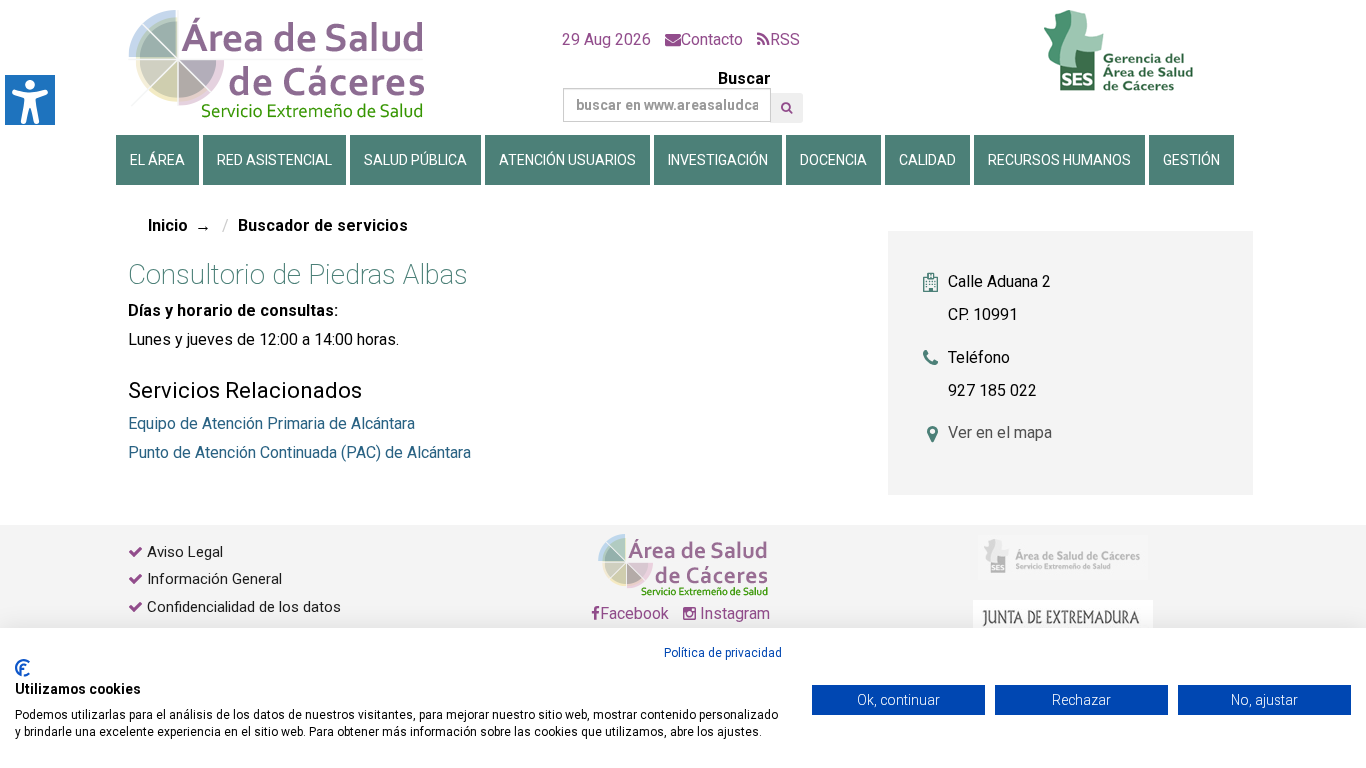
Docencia (833, 160)
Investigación (718, 160)
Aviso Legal (185, 552)
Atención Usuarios (567, 160)
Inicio (168, 225)
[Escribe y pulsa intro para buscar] (786, 108)
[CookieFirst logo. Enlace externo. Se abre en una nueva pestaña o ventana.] (22, 668)
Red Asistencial (274, 160)
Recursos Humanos (1059, 160)
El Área (157, 160)
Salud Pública (415, 160)
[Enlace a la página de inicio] (293, 64)
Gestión (1191, 160)
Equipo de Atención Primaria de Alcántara (271, 423)
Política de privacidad (723, 653)
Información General (214, 579)
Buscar (744, 78)
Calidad (927, 160)
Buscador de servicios (323, 225)
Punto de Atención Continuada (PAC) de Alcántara (299, 452)
